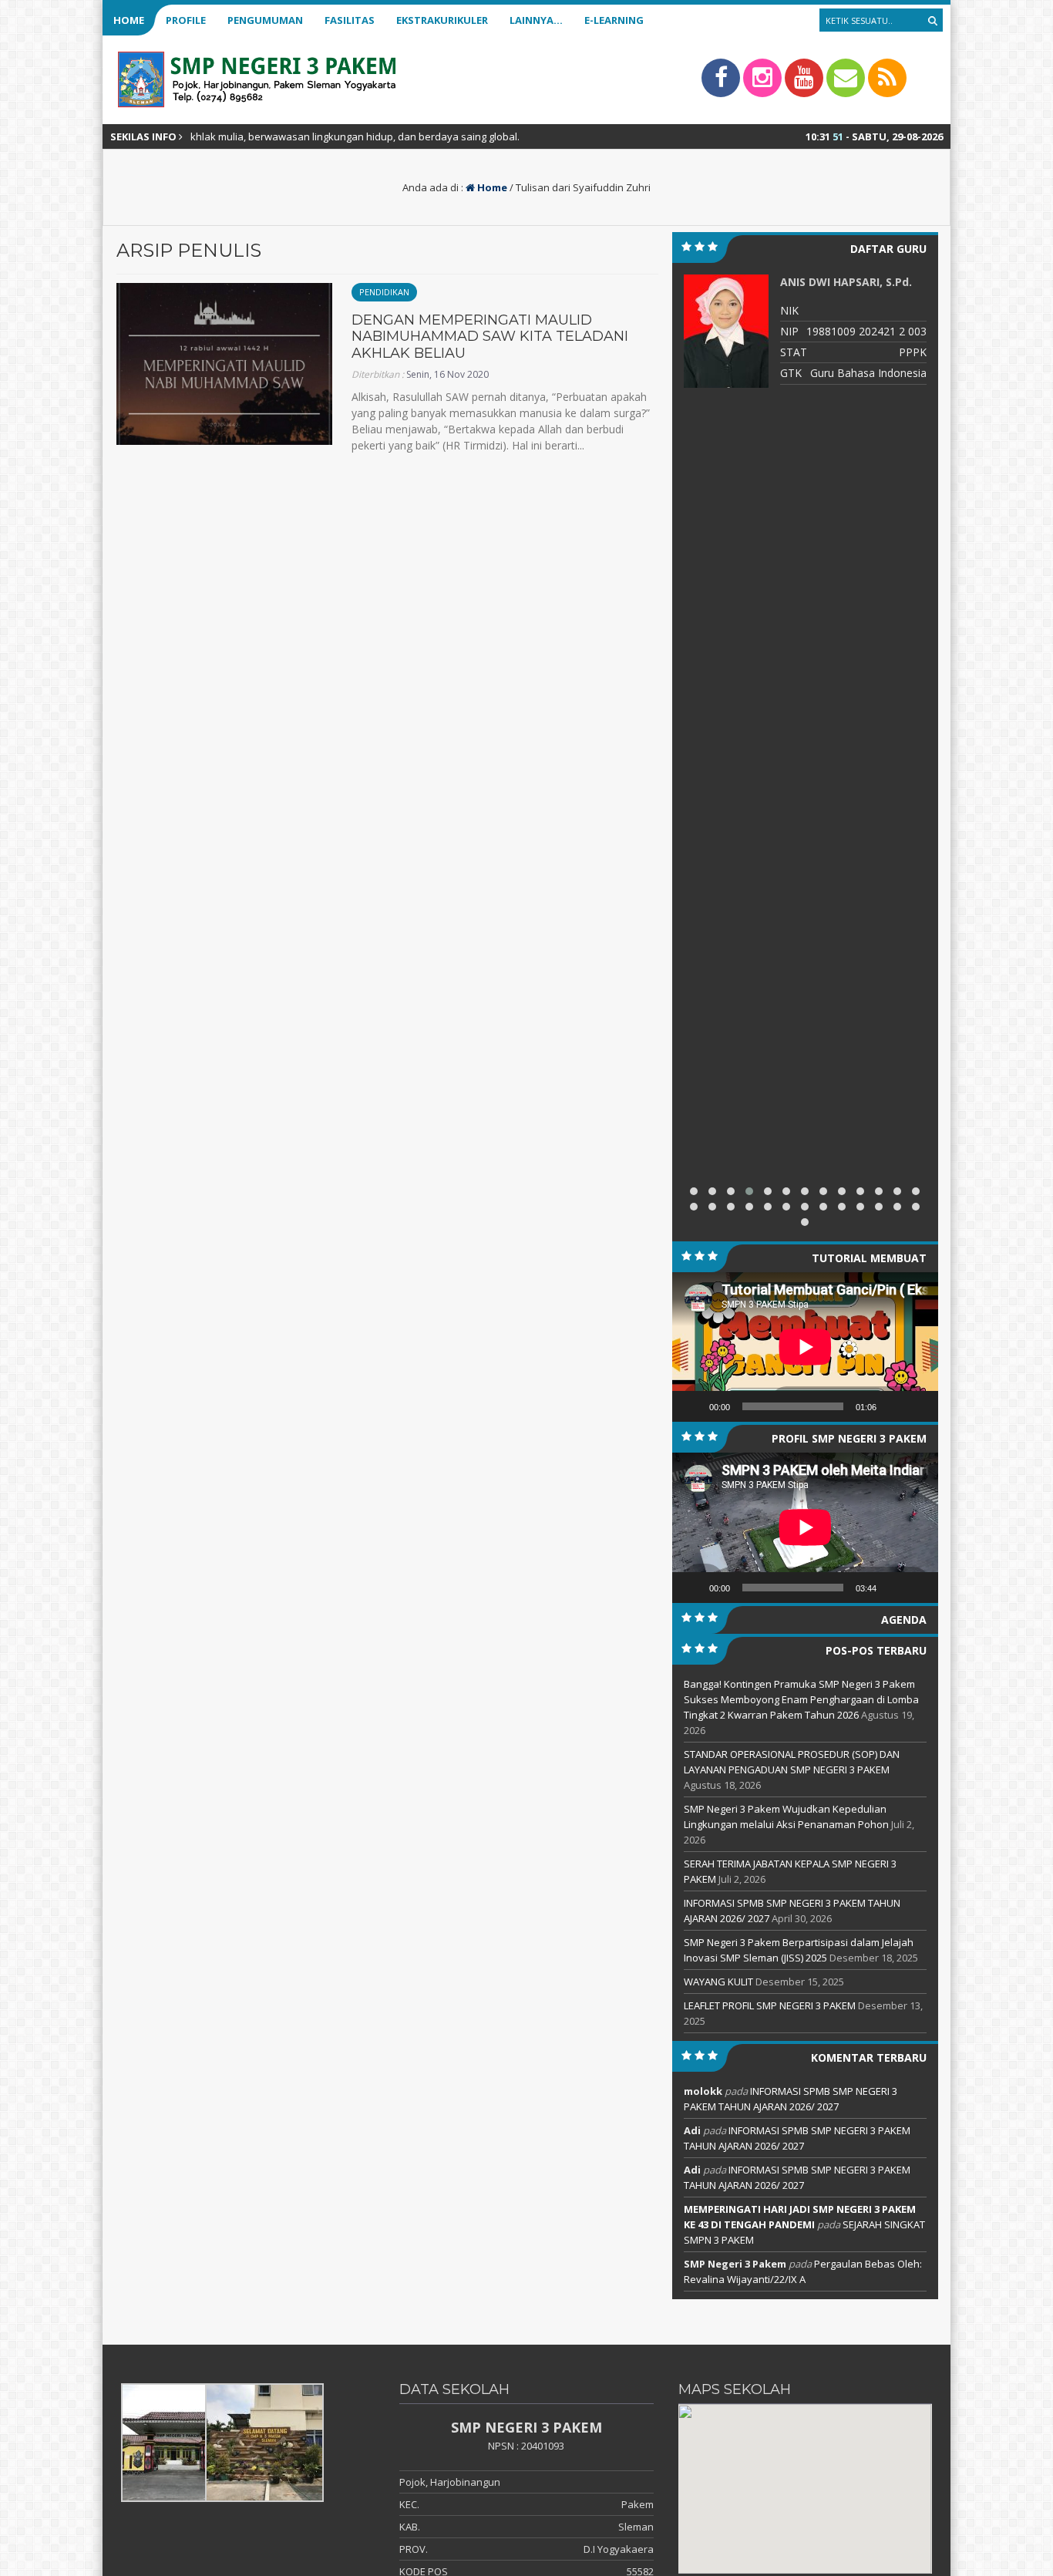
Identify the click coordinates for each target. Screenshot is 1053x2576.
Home (129, 20)
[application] (805, 1347)
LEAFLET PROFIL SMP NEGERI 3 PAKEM (770, 2005)
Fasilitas (350, 20)
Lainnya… (536, 20)
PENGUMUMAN (265, 20)
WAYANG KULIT (718, 1982)
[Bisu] (893, 1406)
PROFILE (186, 20)
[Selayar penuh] (918, 1406)
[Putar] (692, 1406)
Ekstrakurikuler (442, 20)
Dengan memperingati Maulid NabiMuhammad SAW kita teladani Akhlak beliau (490, 337)
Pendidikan (384, 292)
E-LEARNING (614, 20)
